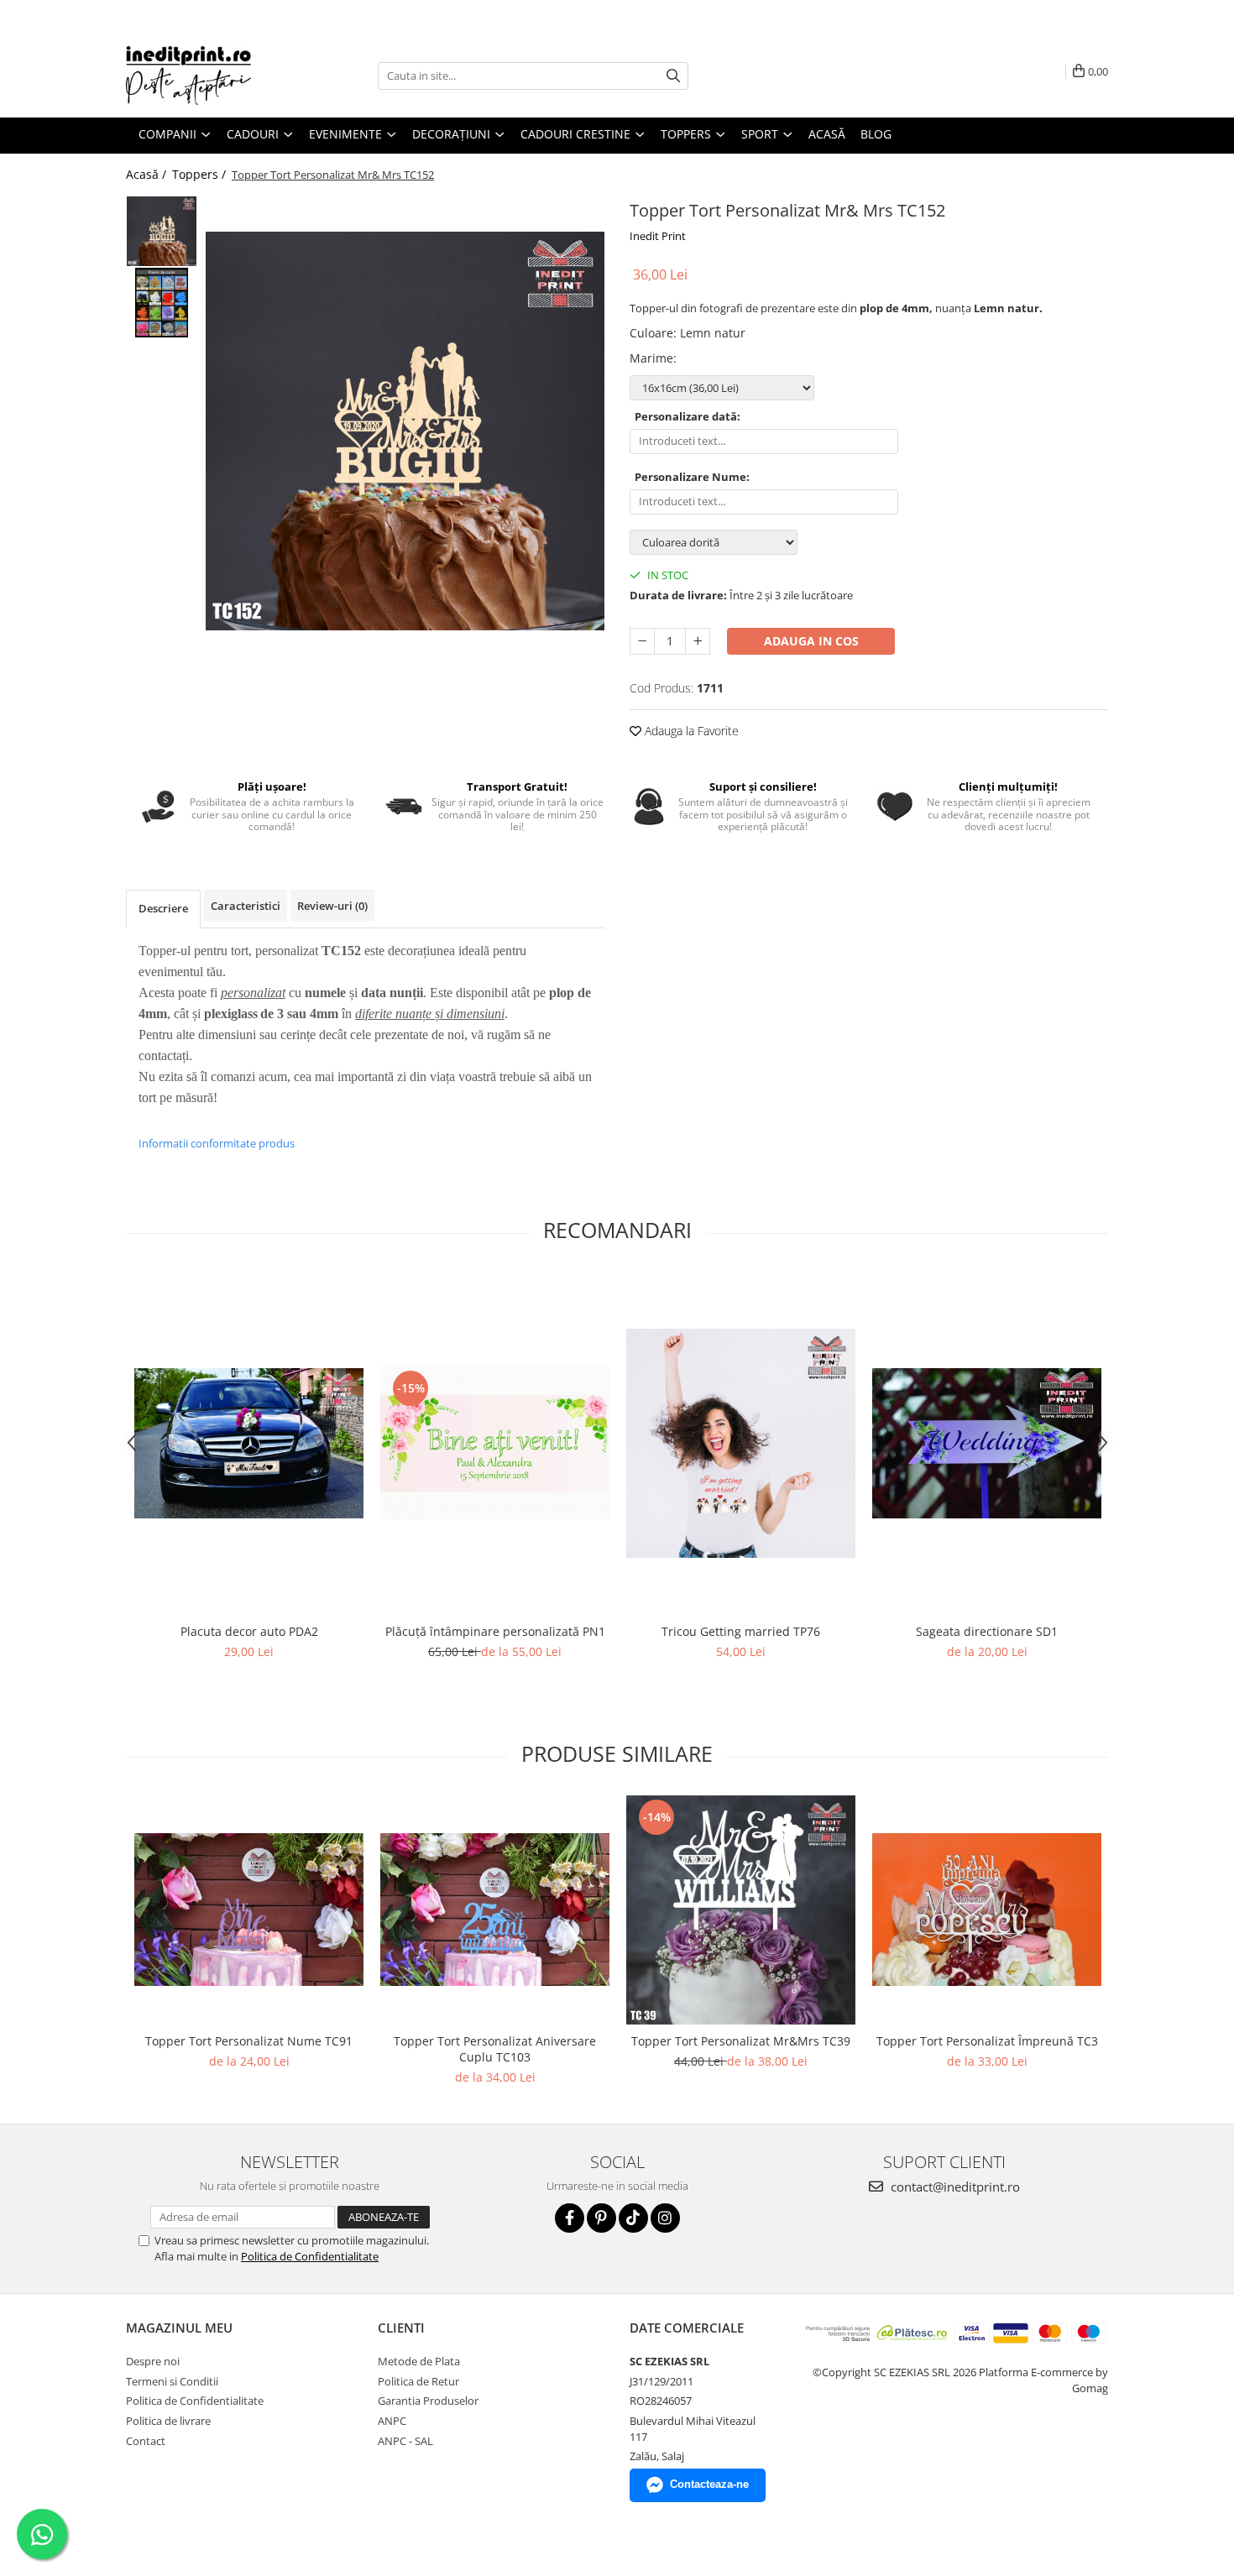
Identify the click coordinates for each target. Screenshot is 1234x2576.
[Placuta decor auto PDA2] (249, 1444)
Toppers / (201, 174)
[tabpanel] (405, 431)
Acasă (827, 134)
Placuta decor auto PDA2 (249, 1631)
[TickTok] (633, 2218)
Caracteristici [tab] (246, 906)
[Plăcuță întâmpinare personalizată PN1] (495, 1443)
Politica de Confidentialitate (310, 2256)
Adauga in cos (811, 641)
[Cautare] (673, 76)
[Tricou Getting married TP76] (741, 1443)
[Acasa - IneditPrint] (210, 76)
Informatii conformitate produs (217, 1143)
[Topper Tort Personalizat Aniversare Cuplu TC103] (495, 1910)
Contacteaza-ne (709, 2484)
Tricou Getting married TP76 (741, 1631)
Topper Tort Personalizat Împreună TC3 (987, 2041)
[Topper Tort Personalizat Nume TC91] (249, 1910)
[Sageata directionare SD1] (987, 1444)
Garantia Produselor (428, 2401)
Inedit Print (658, 236)
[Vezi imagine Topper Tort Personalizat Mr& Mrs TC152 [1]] (162, 303)
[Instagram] (665, 2218)
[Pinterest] (601, 2218)
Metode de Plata (419, 2361)
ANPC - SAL (405, 2441)
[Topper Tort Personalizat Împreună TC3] (987, 1910)
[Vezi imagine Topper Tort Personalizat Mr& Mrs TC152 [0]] (162, 231)
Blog (876, 134)
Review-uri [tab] (332, 906)
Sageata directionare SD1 (987, 1631)
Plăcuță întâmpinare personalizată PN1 (495, 1631)
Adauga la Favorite (690, 731)
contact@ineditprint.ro (954, 2187)
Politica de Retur (418, 2381)
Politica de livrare (168, 2421)
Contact (146, 2441)
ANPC (392, 2421)
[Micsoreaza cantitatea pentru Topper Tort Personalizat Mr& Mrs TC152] (642, 641)
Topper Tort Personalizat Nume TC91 (249, 2041)
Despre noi (153, 2361)
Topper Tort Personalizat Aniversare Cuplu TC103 (495, 2049)
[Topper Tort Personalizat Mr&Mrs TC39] (741, 1910)
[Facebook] (570, 2218)
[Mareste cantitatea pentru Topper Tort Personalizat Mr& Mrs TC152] (698, 641)
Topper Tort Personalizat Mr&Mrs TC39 (741, 2041)
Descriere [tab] (163, 908)
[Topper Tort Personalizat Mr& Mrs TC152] (405, 431)
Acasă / (148, 174)
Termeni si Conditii (172, 2381)
